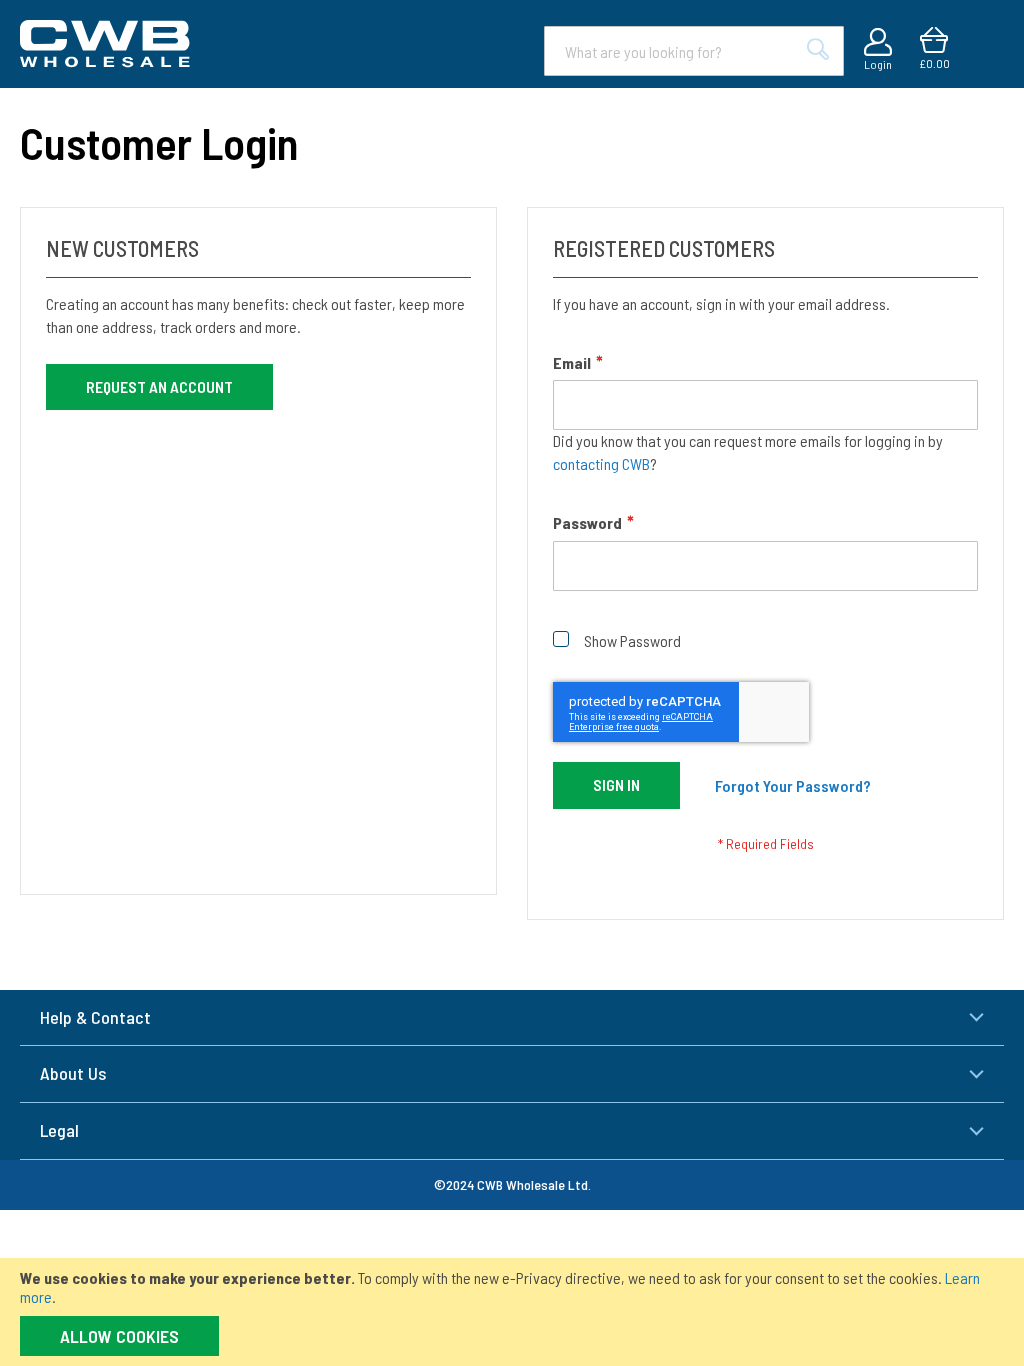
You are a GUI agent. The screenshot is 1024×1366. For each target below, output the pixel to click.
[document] (512, 1312)
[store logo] (105, 43)
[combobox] (694, 51)
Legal (59, 1130)
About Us (73, 1073)
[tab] (512, 1018)
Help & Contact (95, 1017)
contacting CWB (601, 463)
